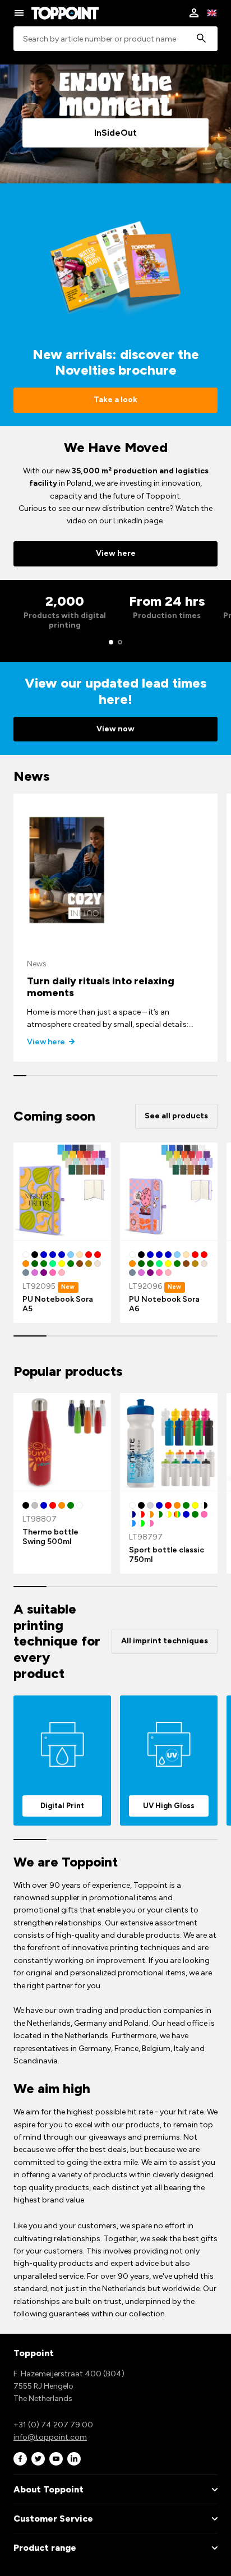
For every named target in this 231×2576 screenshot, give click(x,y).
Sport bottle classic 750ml (167, 1555)
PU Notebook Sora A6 (164, 1304)
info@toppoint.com (50, 2437)
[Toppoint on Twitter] (38, 2459)
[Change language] (212, 13)
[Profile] (194, 13)
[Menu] (19, 13)
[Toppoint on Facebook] (20, 2459)
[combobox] (115, 39)
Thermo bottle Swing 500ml (50, 1537)
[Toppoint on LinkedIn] (74, 2459)
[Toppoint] (65, 13)
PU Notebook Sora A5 (58, 1304)
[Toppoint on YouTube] (56, 2459)
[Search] (201, 39)
